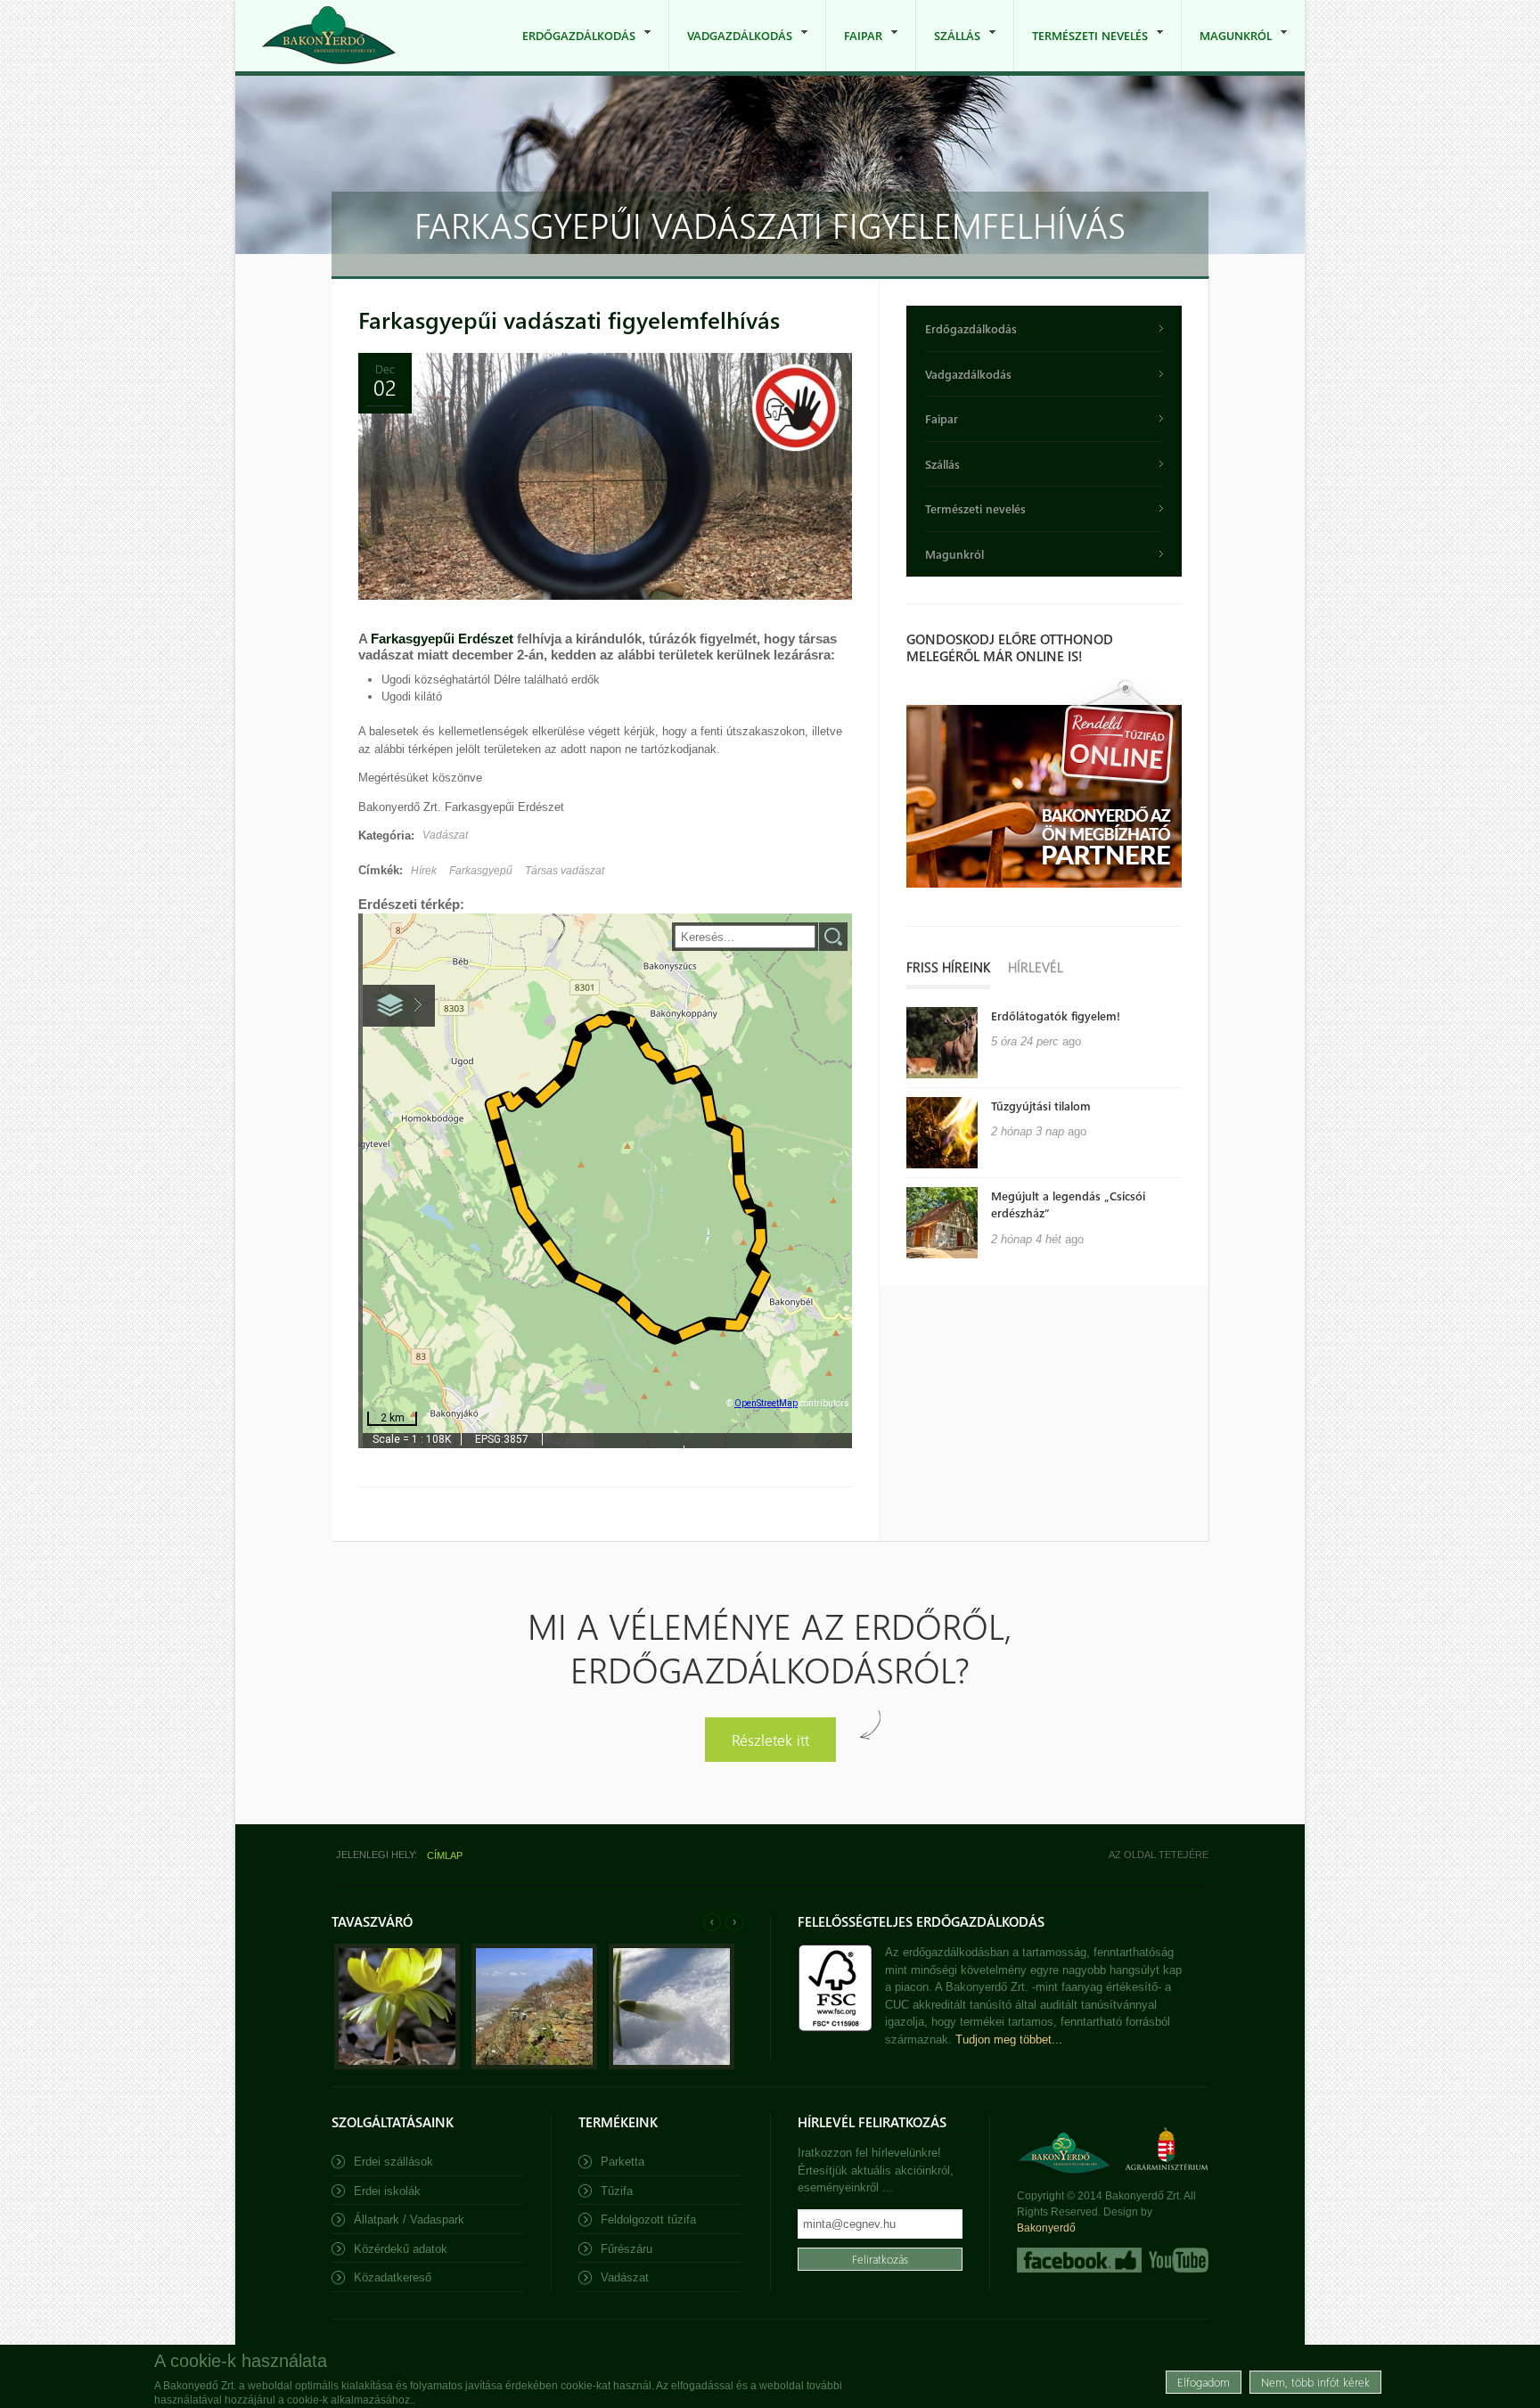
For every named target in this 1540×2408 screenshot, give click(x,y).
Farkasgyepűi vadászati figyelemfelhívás (569, 319)
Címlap (445, 1855)
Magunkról (1227, 49)
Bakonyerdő (1046, 2228)
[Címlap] (329, 35)
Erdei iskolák (387, 2191)
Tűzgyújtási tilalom (1041, 1106)
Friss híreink (948, 967)
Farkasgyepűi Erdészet (442, 639)
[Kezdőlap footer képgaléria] (397, 2065)
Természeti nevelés (1081, 49)
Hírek (424, 871)
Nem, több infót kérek (1315, 2381)
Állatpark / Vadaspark (409, 2220)
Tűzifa (617, 2191)
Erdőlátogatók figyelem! (1056, 1016)
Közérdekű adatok (401, 2249)
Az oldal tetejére (1159, 1855)
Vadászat (445, 835)
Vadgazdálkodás (731, 49)
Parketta (623, 2162)
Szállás (948, 49)
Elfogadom (1204, 2381)
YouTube (1177, 2260)
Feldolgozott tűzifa (648, 2220)
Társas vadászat (565, 871)
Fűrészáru (627, 2249)
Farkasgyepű (481, 871)
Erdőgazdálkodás (570, 49)
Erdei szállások (393, 2162)
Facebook (1079, 2260)
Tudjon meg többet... (1009, 2039)
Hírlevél (1036, 967)
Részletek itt (770, 1739)
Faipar (854, 49)
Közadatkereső (393, 2277)
